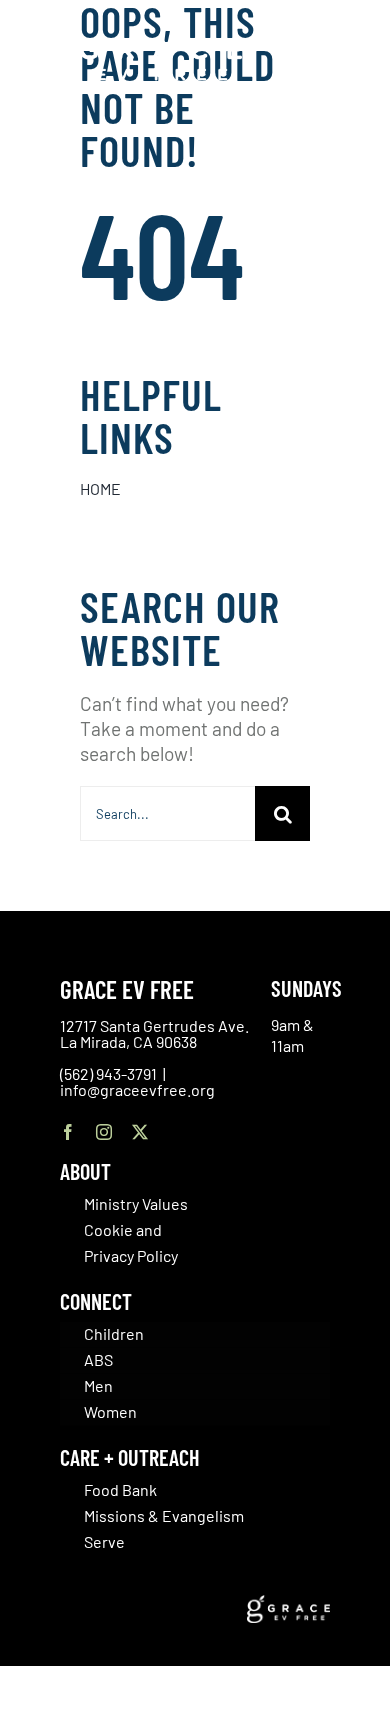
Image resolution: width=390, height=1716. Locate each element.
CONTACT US (320, 26)
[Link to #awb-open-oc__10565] (337, 128)
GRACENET (335, 48)
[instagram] (104, 1132)
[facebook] (68, 1132)
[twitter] (140, 1132)
